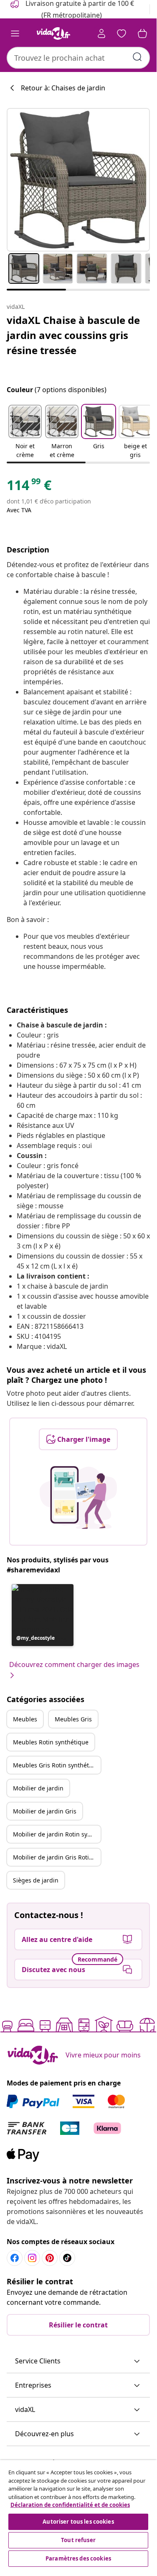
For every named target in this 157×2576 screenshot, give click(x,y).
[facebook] (15, 2258)
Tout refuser (78, 2540)
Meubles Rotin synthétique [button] (51, 1742)
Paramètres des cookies (78, 2558)
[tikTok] (67, 2258)
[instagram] (32, 2258)
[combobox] (78, 58)
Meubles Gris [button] (73, 1719)
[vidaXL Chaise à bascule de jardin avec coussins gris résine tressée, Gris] (78, 180)
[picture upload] (78, 1497)
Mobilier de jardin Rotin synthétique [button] (57, 1834)
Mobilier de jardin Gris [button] (45, 1811)
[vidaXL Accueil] (53, 33)
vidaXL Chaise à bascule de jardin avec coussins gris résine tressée (73, 335)
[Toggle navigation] (15, 33)
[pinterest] (50, 2258)
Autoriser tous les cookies (78, 2522)
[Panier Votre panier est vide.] (142, 33)
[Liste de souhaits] (122, 33)
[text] (29, 487)
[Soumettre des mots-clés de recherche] (137, 57)
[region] (78, 2514)
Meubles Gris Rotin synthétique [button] (57, 1765)
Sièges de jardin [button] (36, 1880)
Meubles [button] (25, 1719)
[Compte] (101, 33)
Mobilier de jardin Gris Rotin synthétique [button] (57, 1857)
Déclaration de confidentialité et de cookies (70, 2505)
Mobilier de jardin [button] (38, 1788)
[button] (25, 432)
